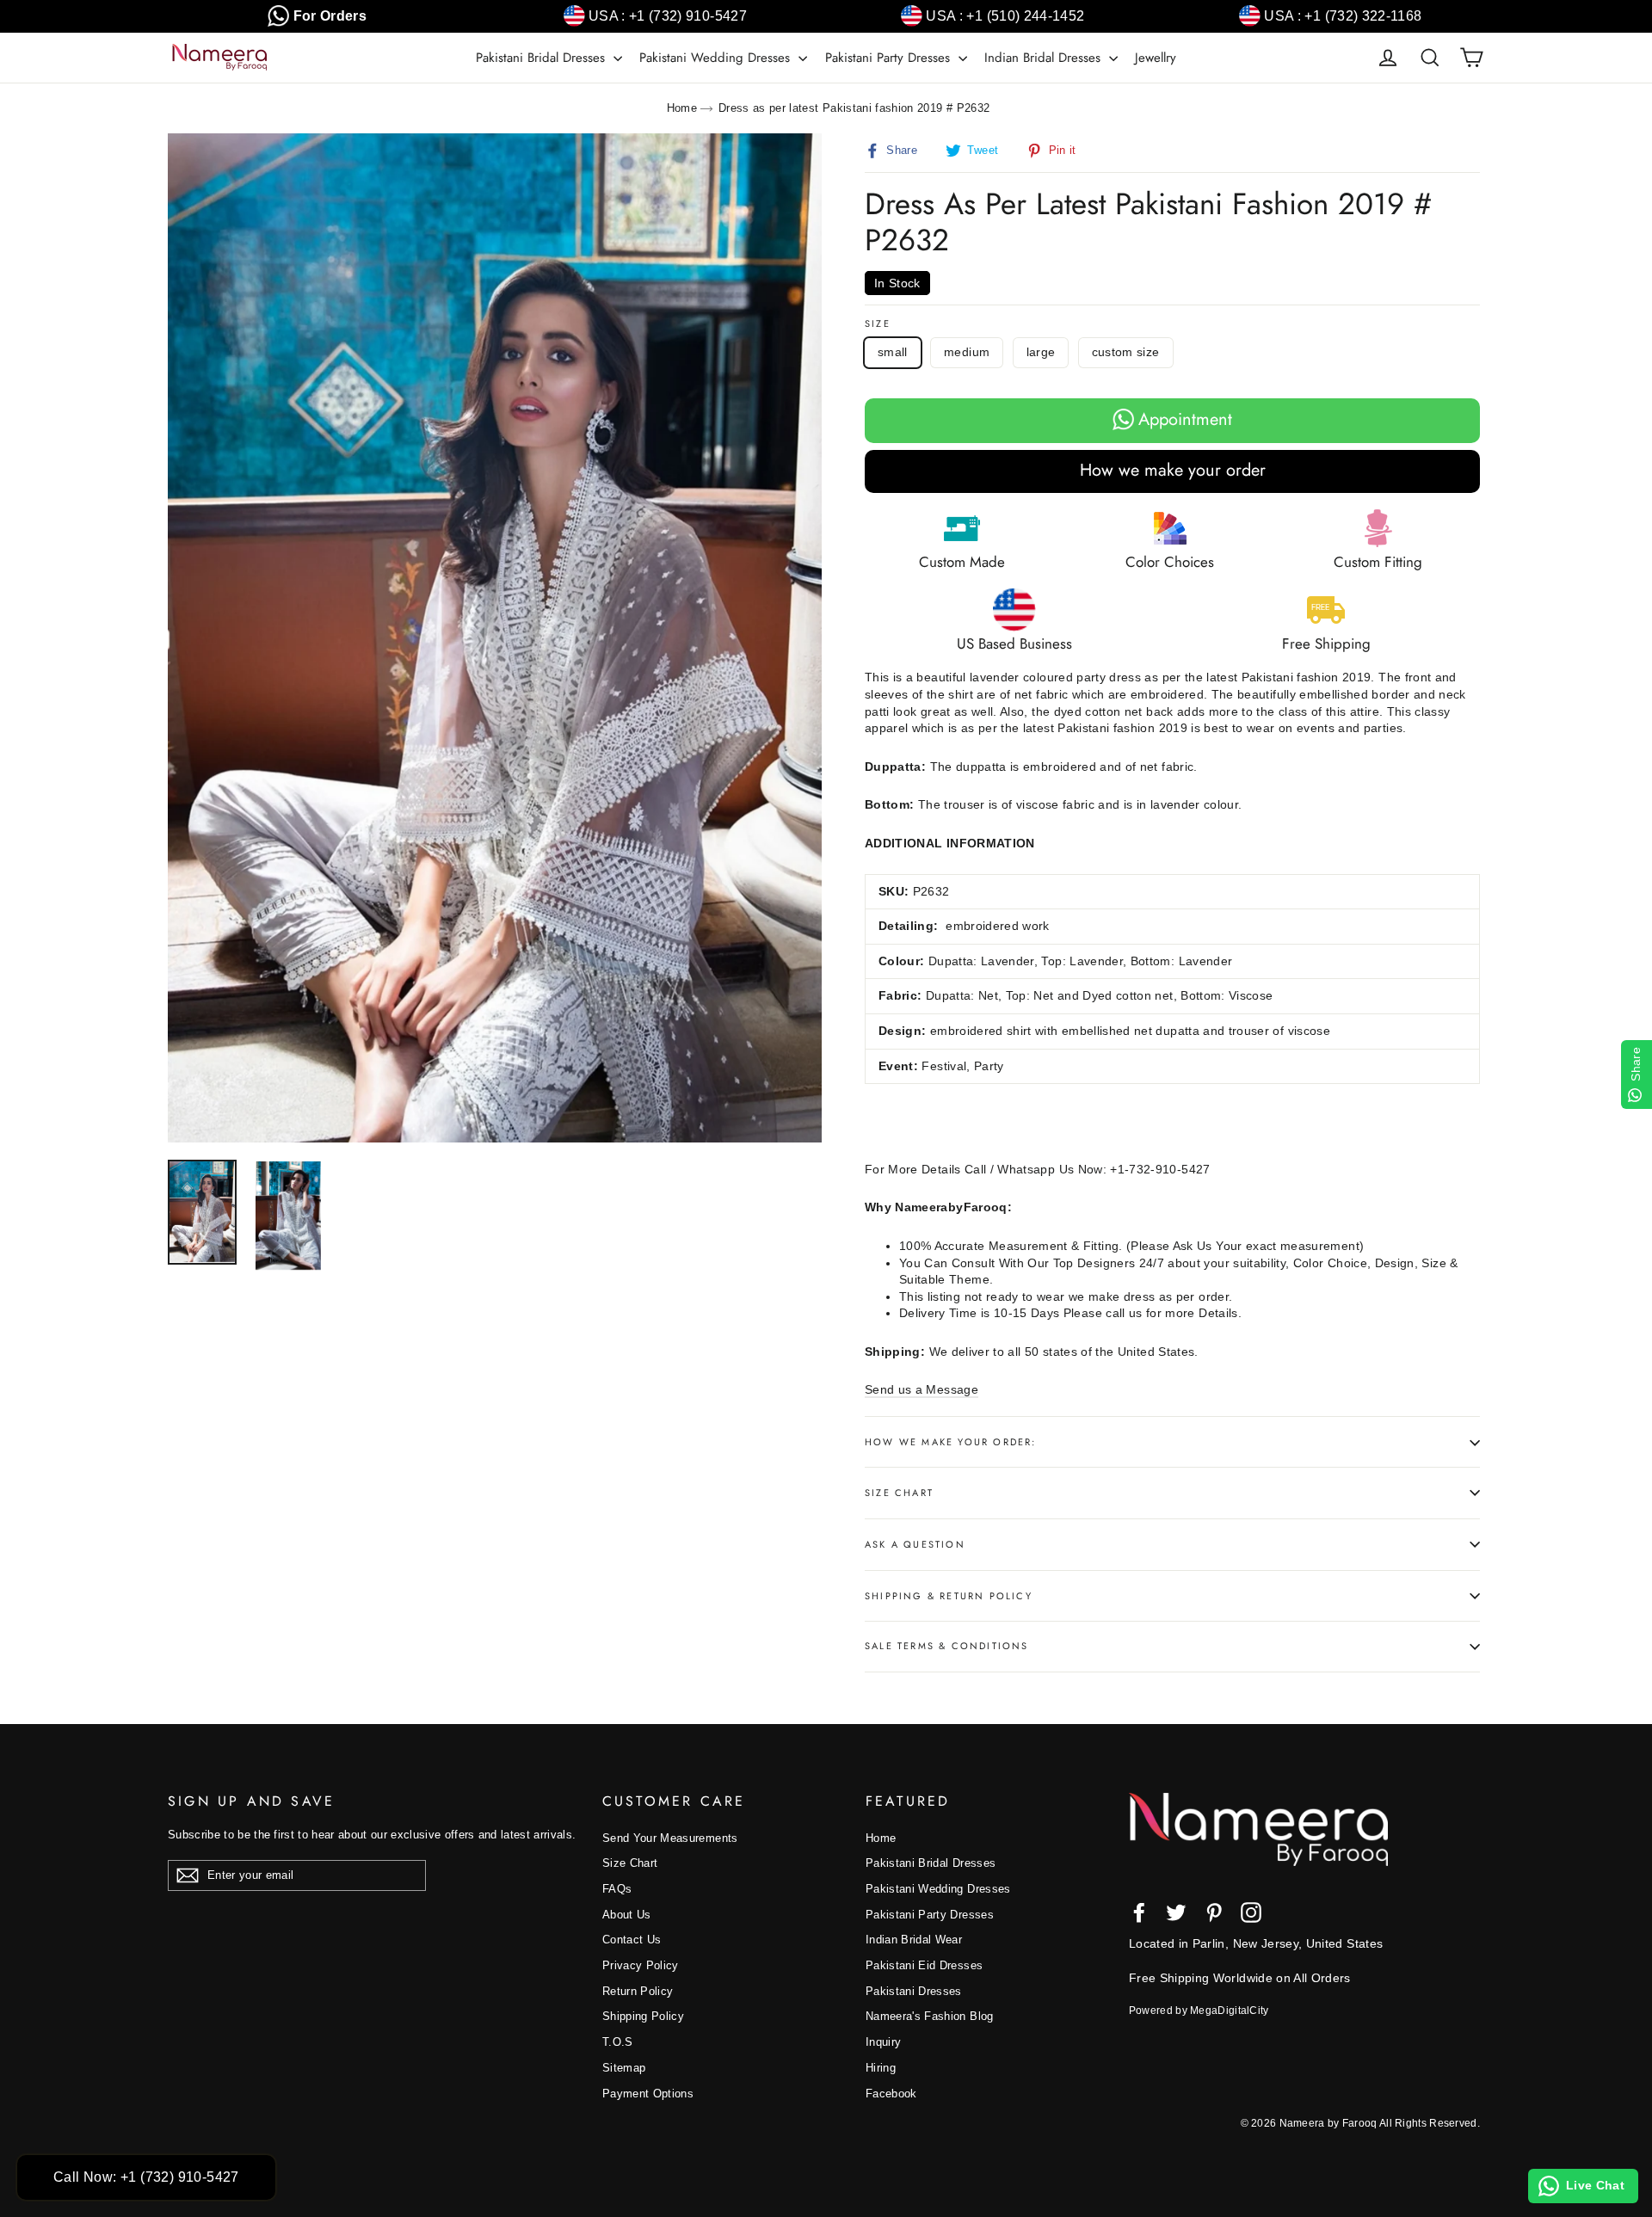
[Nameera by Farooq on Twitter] (1176, 1912)
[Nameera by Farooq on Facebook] (1139, 1912)
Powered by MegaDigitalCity (1199, 2011)
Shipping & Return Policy (949, 1596)
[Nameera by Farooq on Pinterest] (1214, 1912)
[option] (495, 638)
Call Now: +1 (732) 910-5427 (146, 2177)
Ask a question (915, 1544)
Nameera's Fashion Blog (930, 2016)
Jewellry (1156, 58)
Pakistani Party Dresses (890, 58)
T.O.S (618, 2042)
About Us (627, 1915)
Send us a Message (922, 1389)
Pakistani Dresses (914, 1991)
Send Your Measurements (670, 1838)
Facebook (891, 2094)
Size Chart (899, 1493)
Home (682, 108)
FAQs (617, 1889)
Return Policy (638, 1991)
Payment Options (648, 2094)
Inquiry (883, 2042)
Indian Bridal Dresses (1045, 58)
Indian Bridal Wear (914, 1940)
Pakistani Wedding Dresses (717, 58)
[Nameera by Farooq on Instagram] (1251, 1912)
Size (878, 324)
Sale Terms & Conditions (947, 1646)
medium (967, 352)
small (893, 352)
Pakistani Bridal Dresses (542, 58)
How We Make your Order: (951, 1442)
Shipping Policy (643, 2016)
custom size (1126, 352)
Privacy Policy (641, 1965)
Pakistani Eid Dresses (924, 1965)
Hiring (881, 2068)
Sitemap (624, 2068)
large (1041, 352)
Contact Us (632, 1940)
